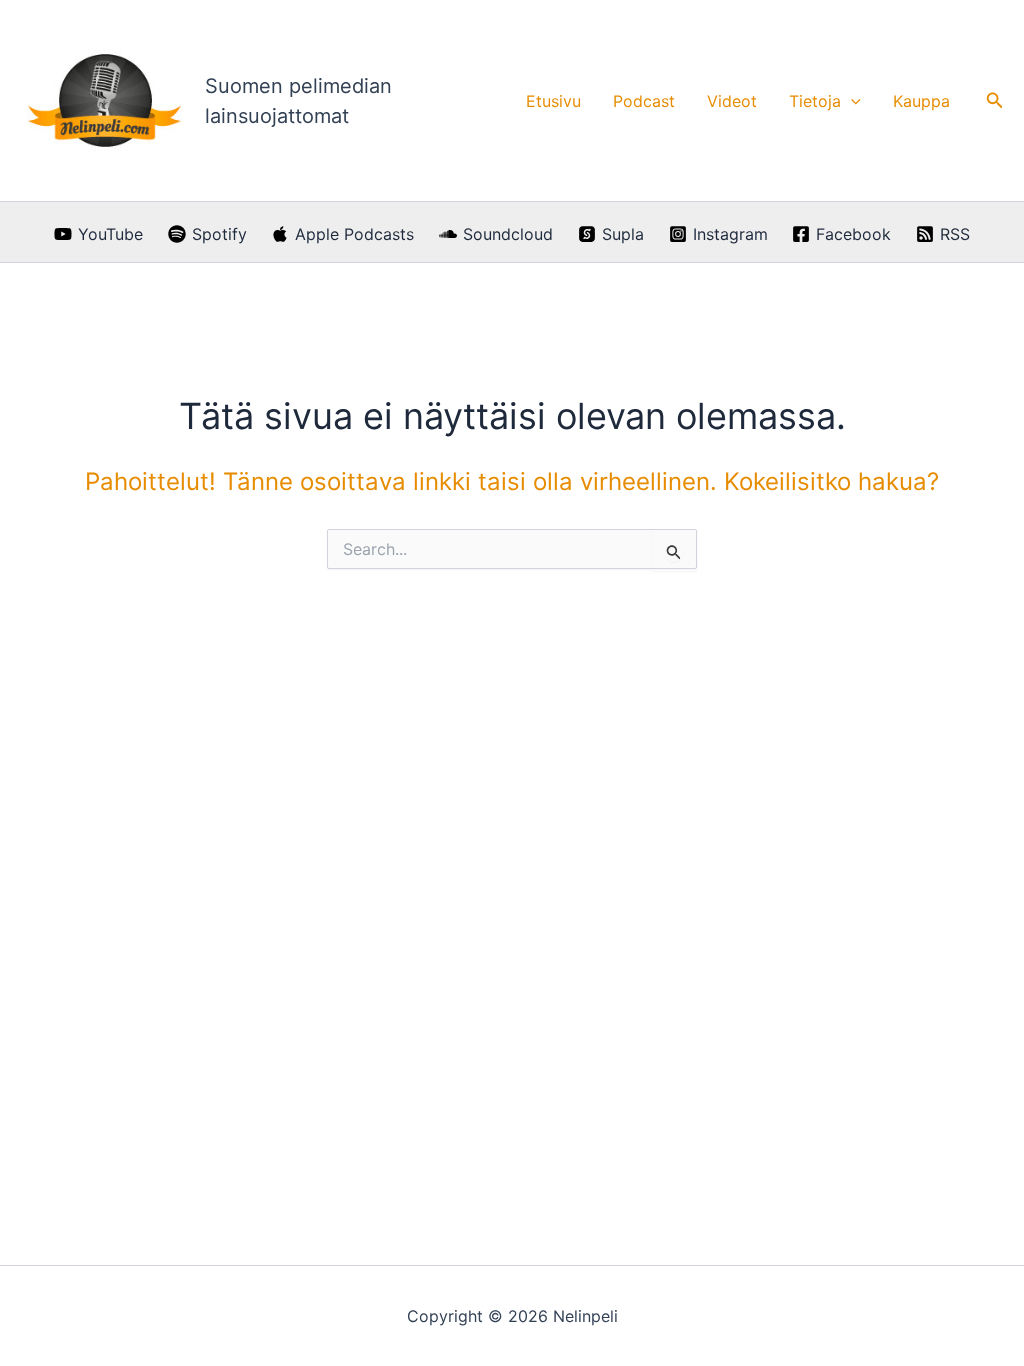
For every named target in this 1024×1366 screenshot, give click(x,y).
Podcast (644, 101)
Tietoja (815, 101)
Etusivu (553, 101)
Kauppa (921, 101)
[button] (851, 101)
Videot (732, 101)
